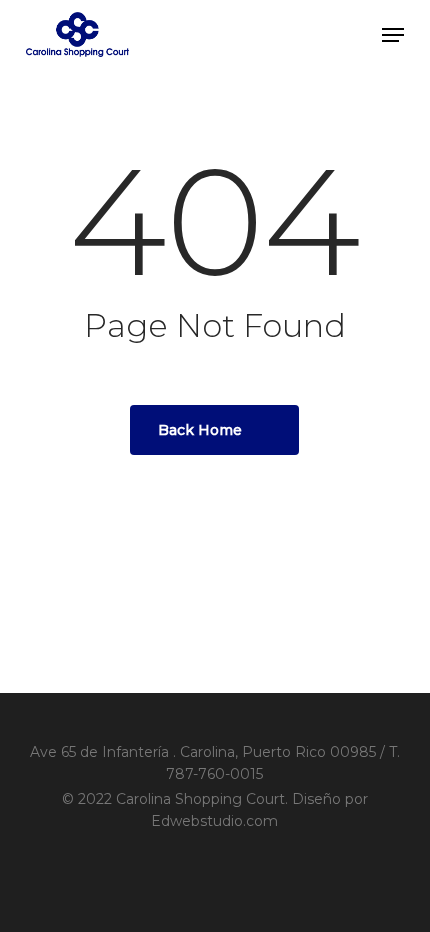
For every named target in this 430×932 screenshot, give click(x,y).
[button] (393, 35)
